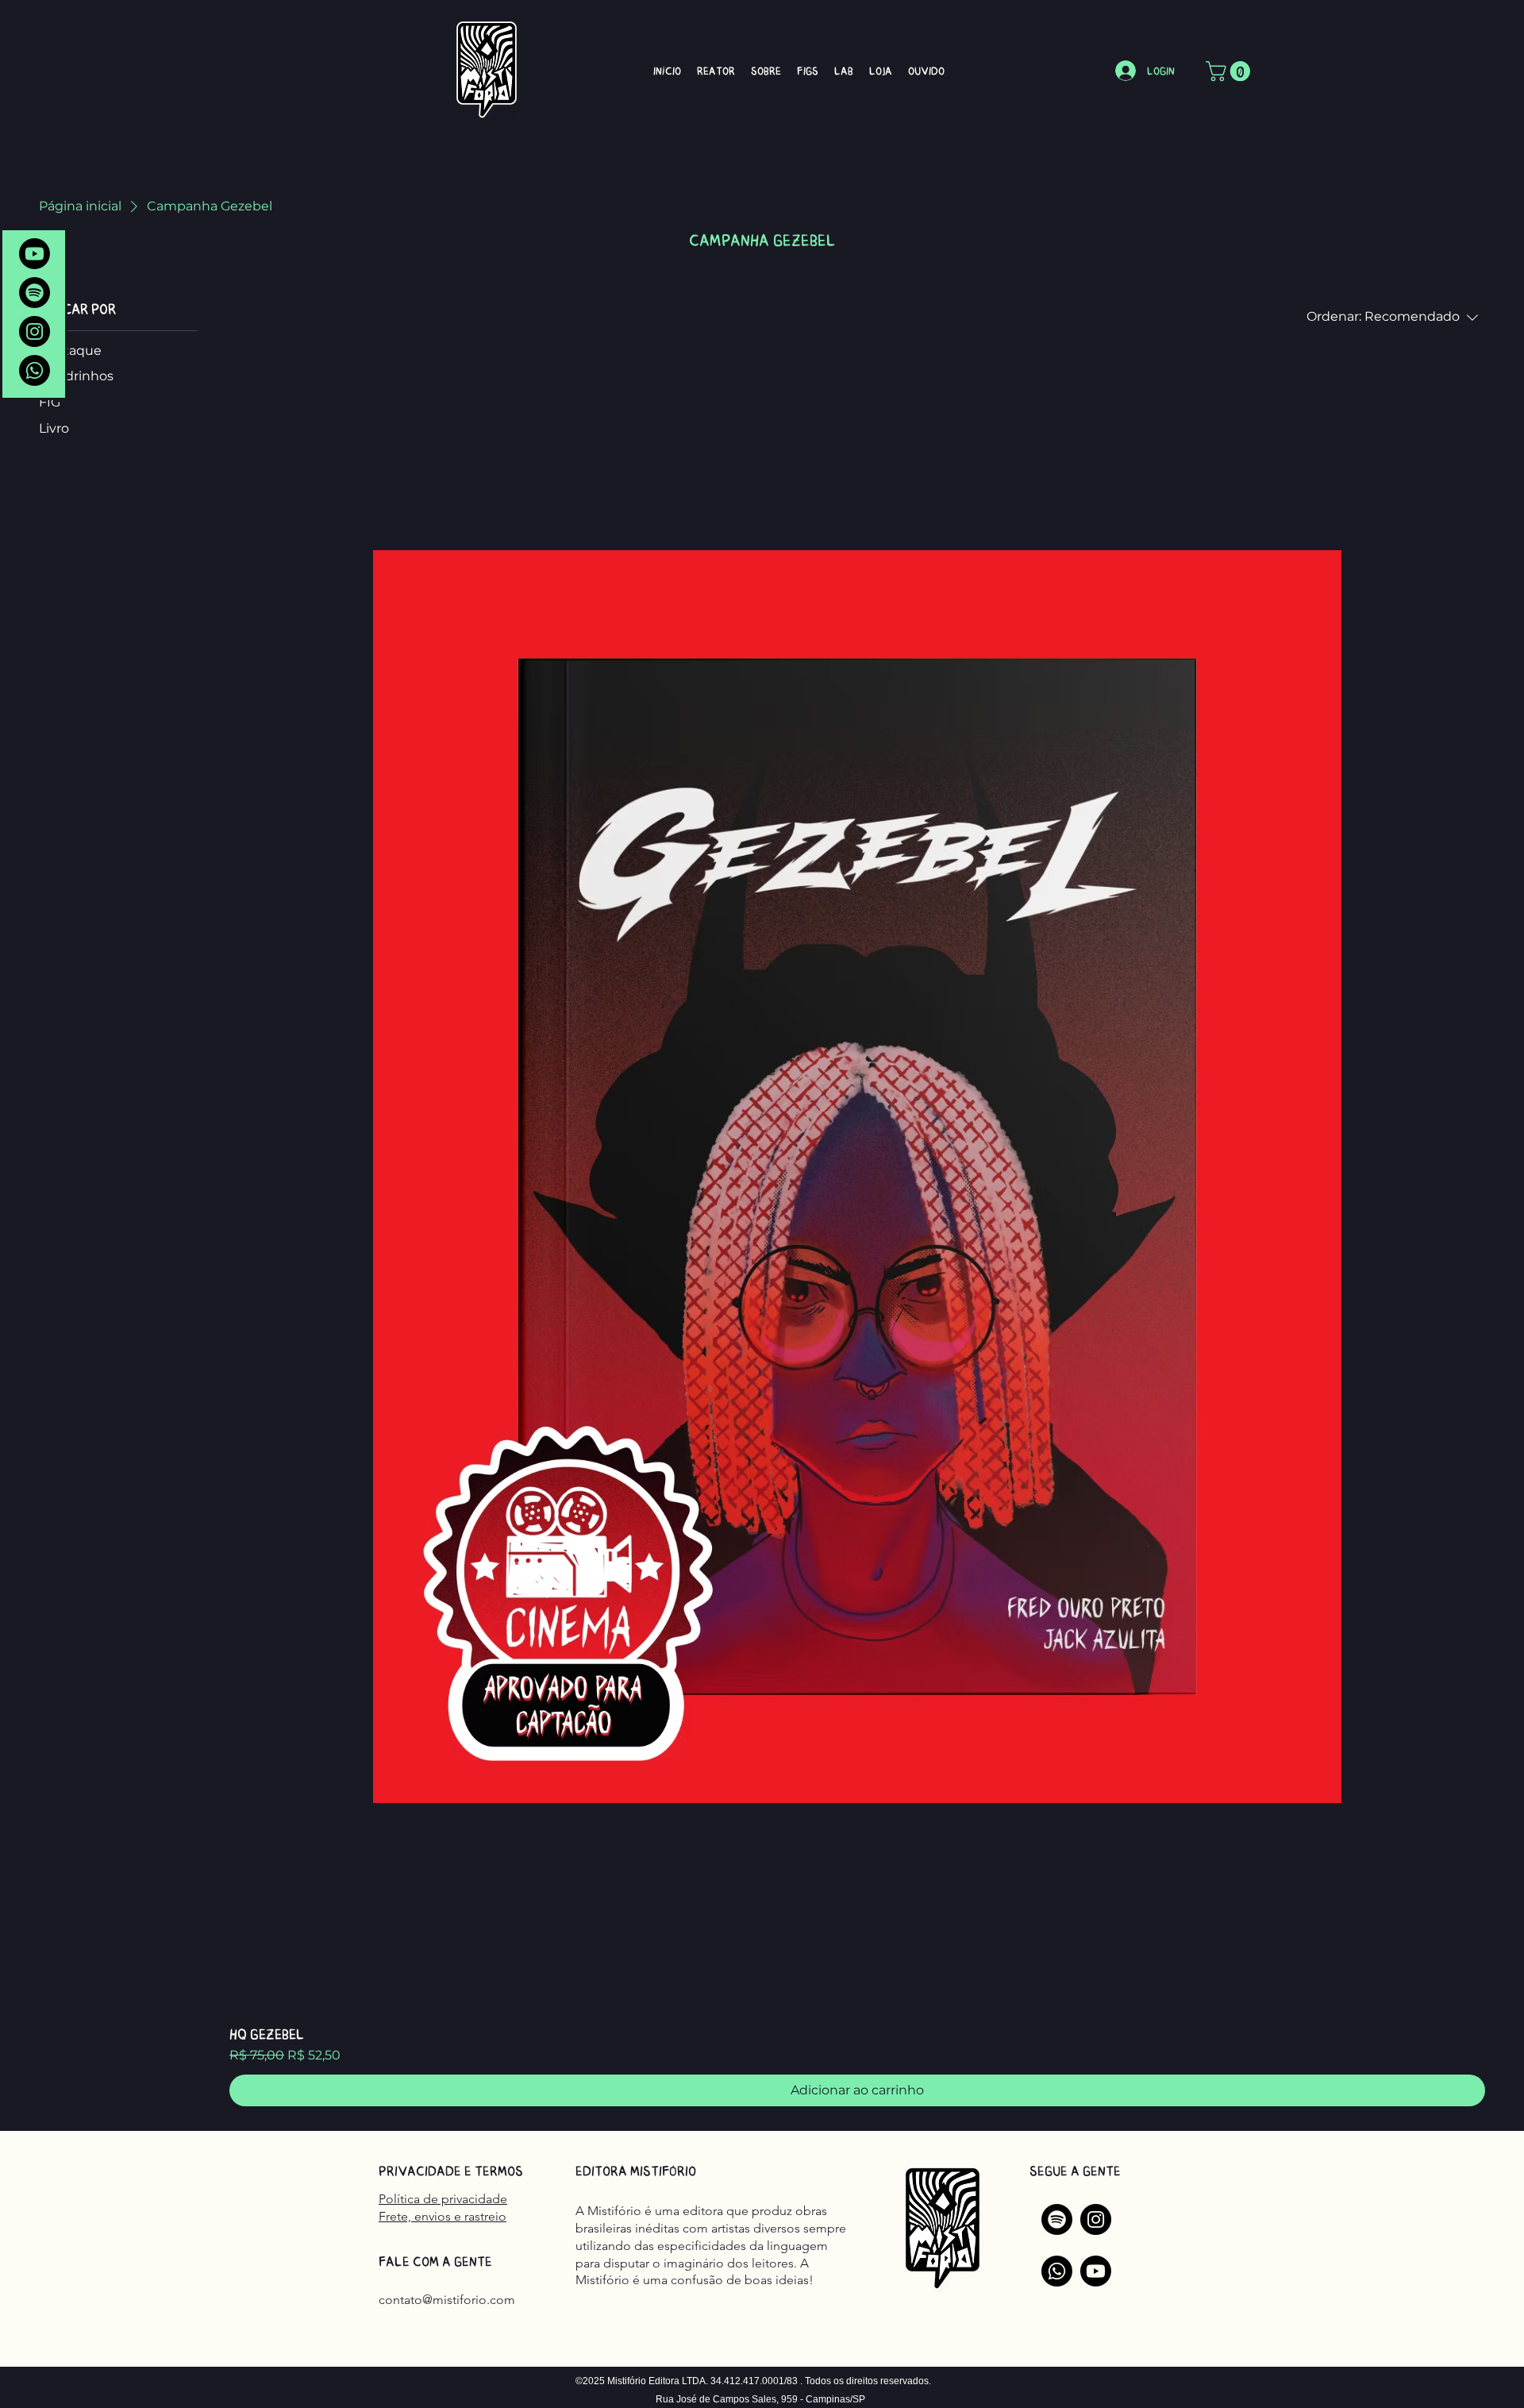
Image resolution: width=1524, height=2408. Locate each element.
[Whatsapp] (35, 370)
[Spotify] (35, 293)
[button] (1230, 71)
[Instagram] (35, 331)
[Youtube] (35, 254)
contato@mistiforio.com (447, 2300)
